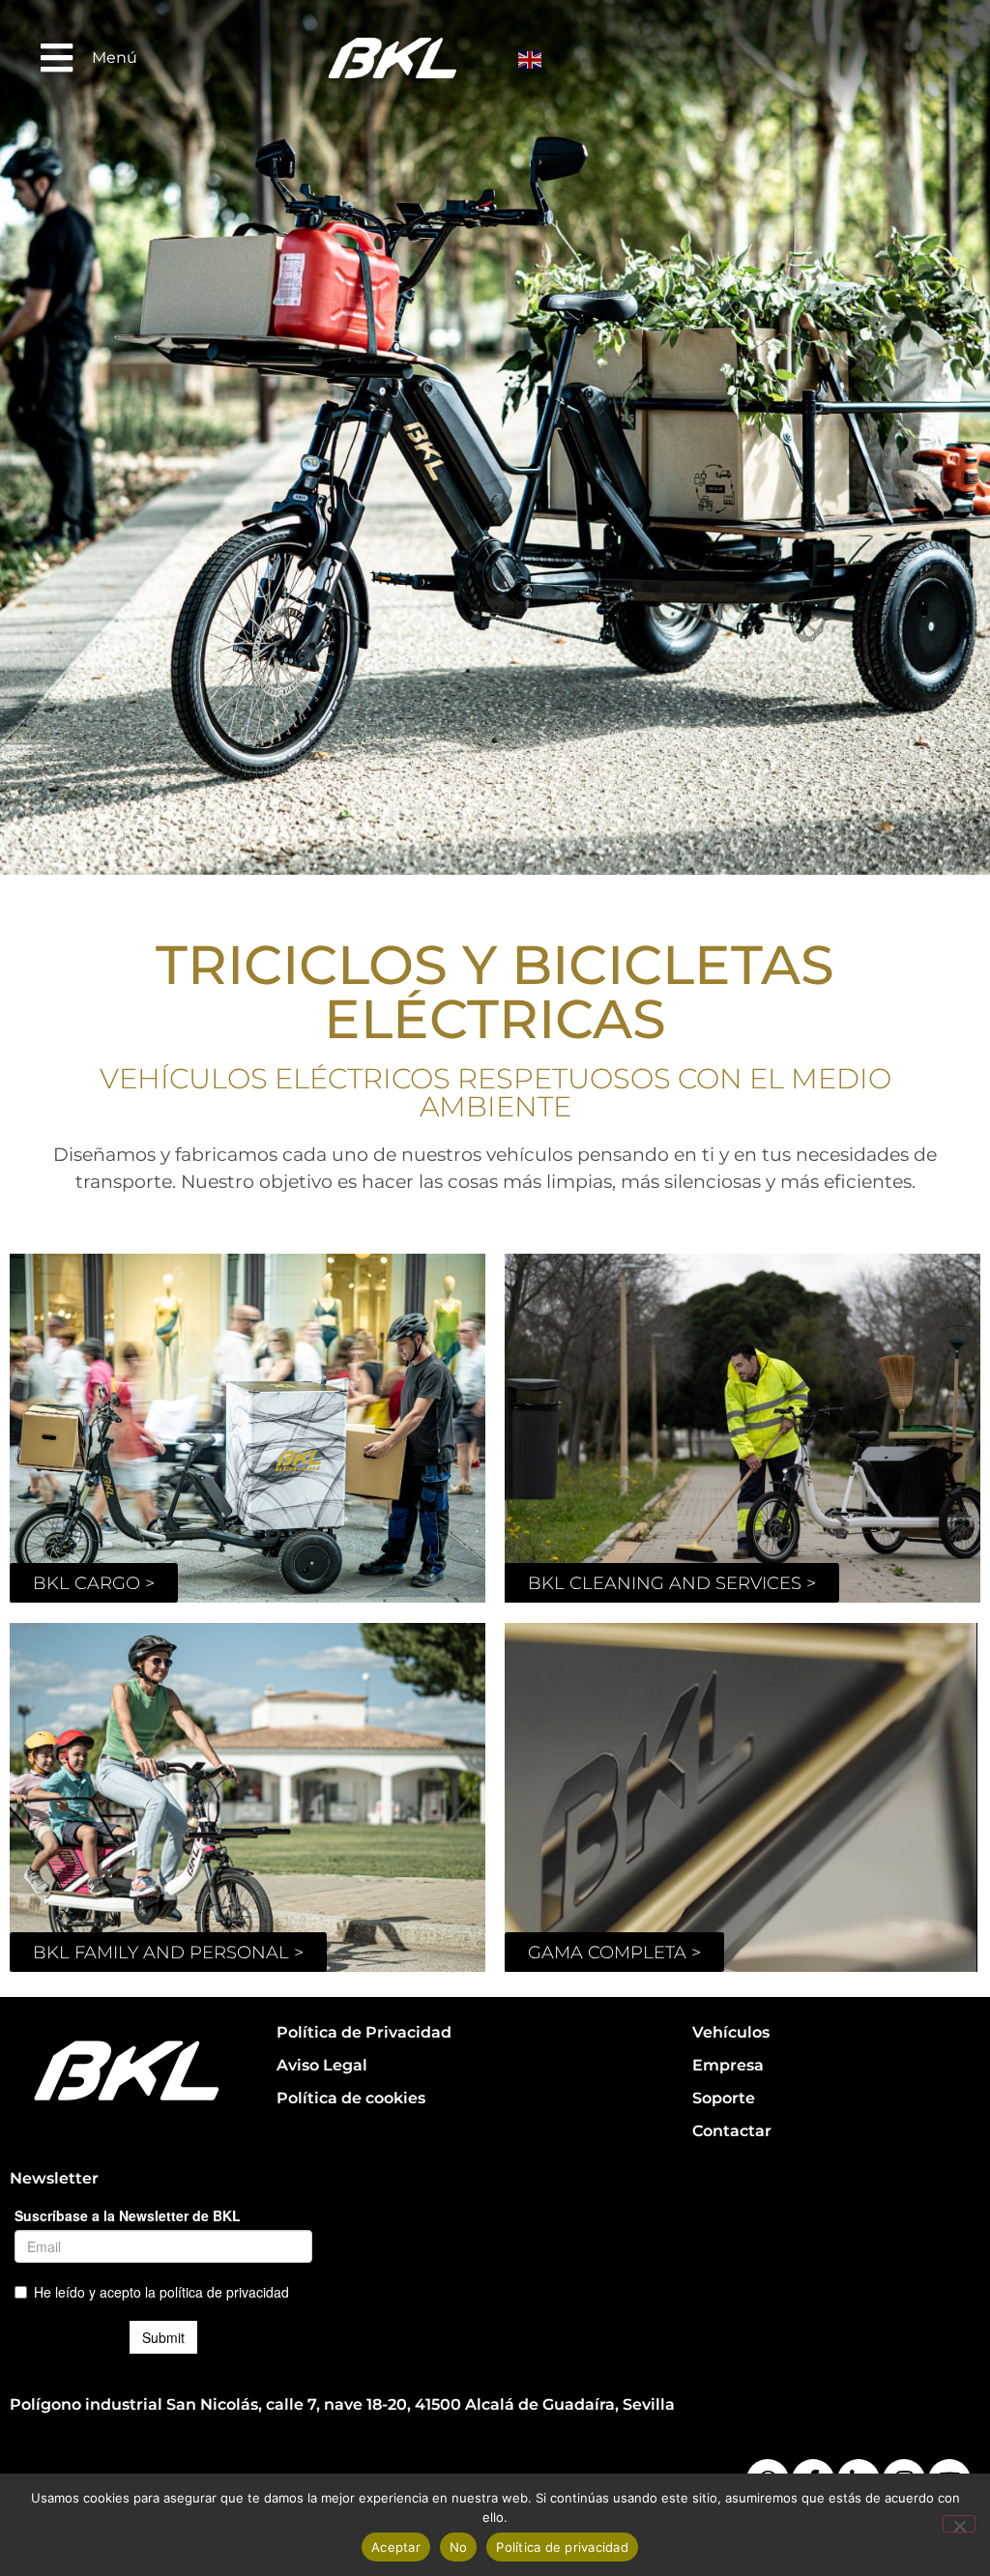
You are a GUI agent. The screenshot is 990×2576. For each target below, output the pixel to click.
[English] (532, 58)
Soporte (724, 2098)
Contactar (732, 2131)
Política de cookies (351, 2098)
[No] (959, 2524)
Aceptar (396, 2547)
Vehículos (731, 2032)
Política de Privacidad (364, 2032)
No (459, 2547)
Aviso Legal (322, 2065)
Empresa (728, 2065)
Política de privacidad (562, 2547)
